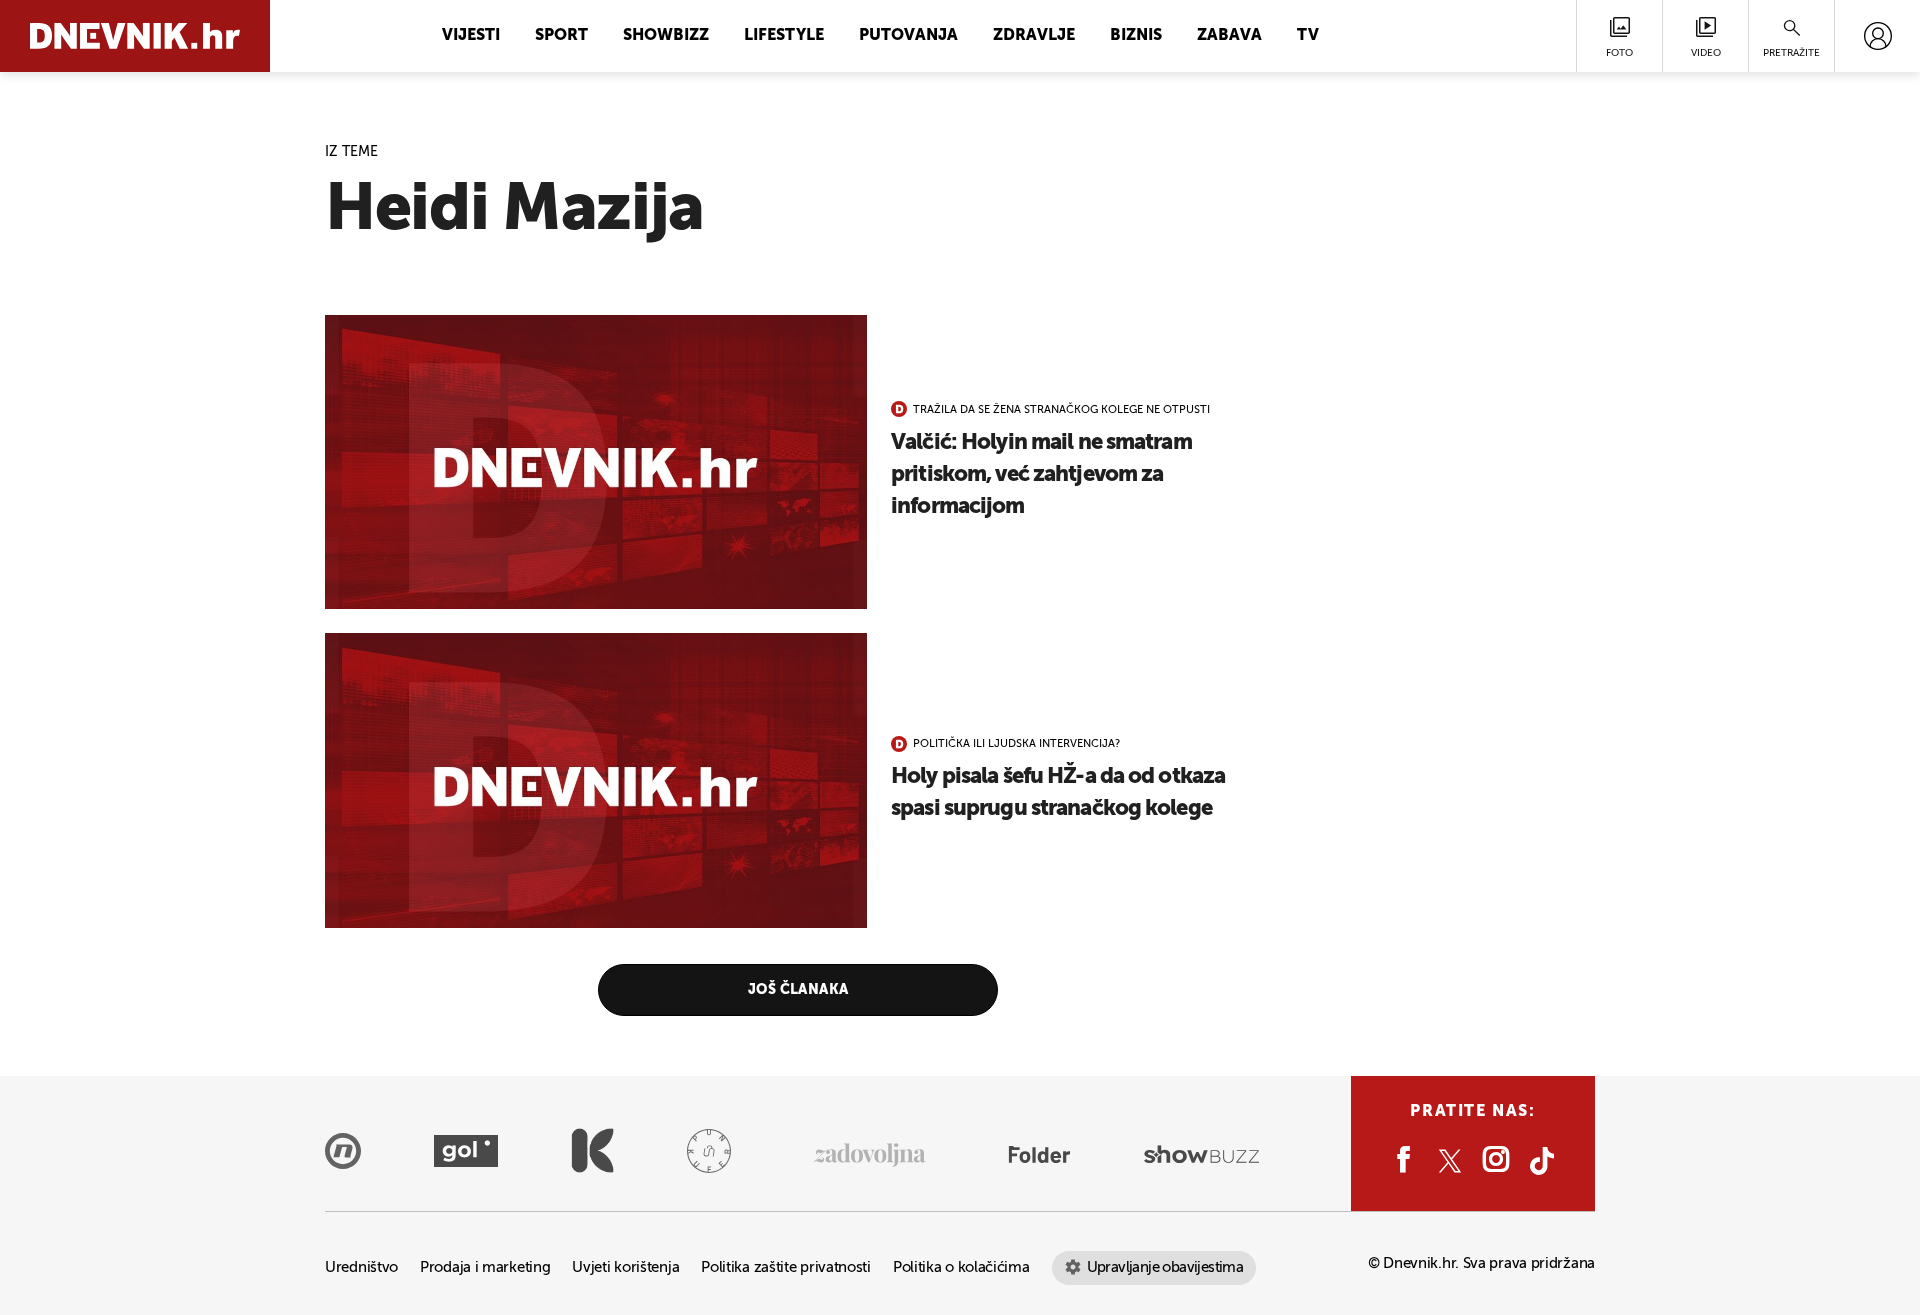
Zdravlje (1034, 36)
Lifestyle (784, 36)
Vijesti (471, 36)
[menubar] (1877, 36)
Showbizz (666, 36)
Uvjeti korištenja (625, 1267)
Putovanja (908, 36)
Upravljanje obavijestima (1165, 1267)
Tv (1308, 36)
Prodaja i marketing (485, 1267)
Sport (561, 36)
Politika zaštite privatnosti (786, 1267)
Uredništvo (361, 1267)
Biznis (1136, 36)
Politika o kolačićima (961, 1267)
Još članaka (798, 990)
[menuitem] (1877, 36)
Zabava (1229, 36)
